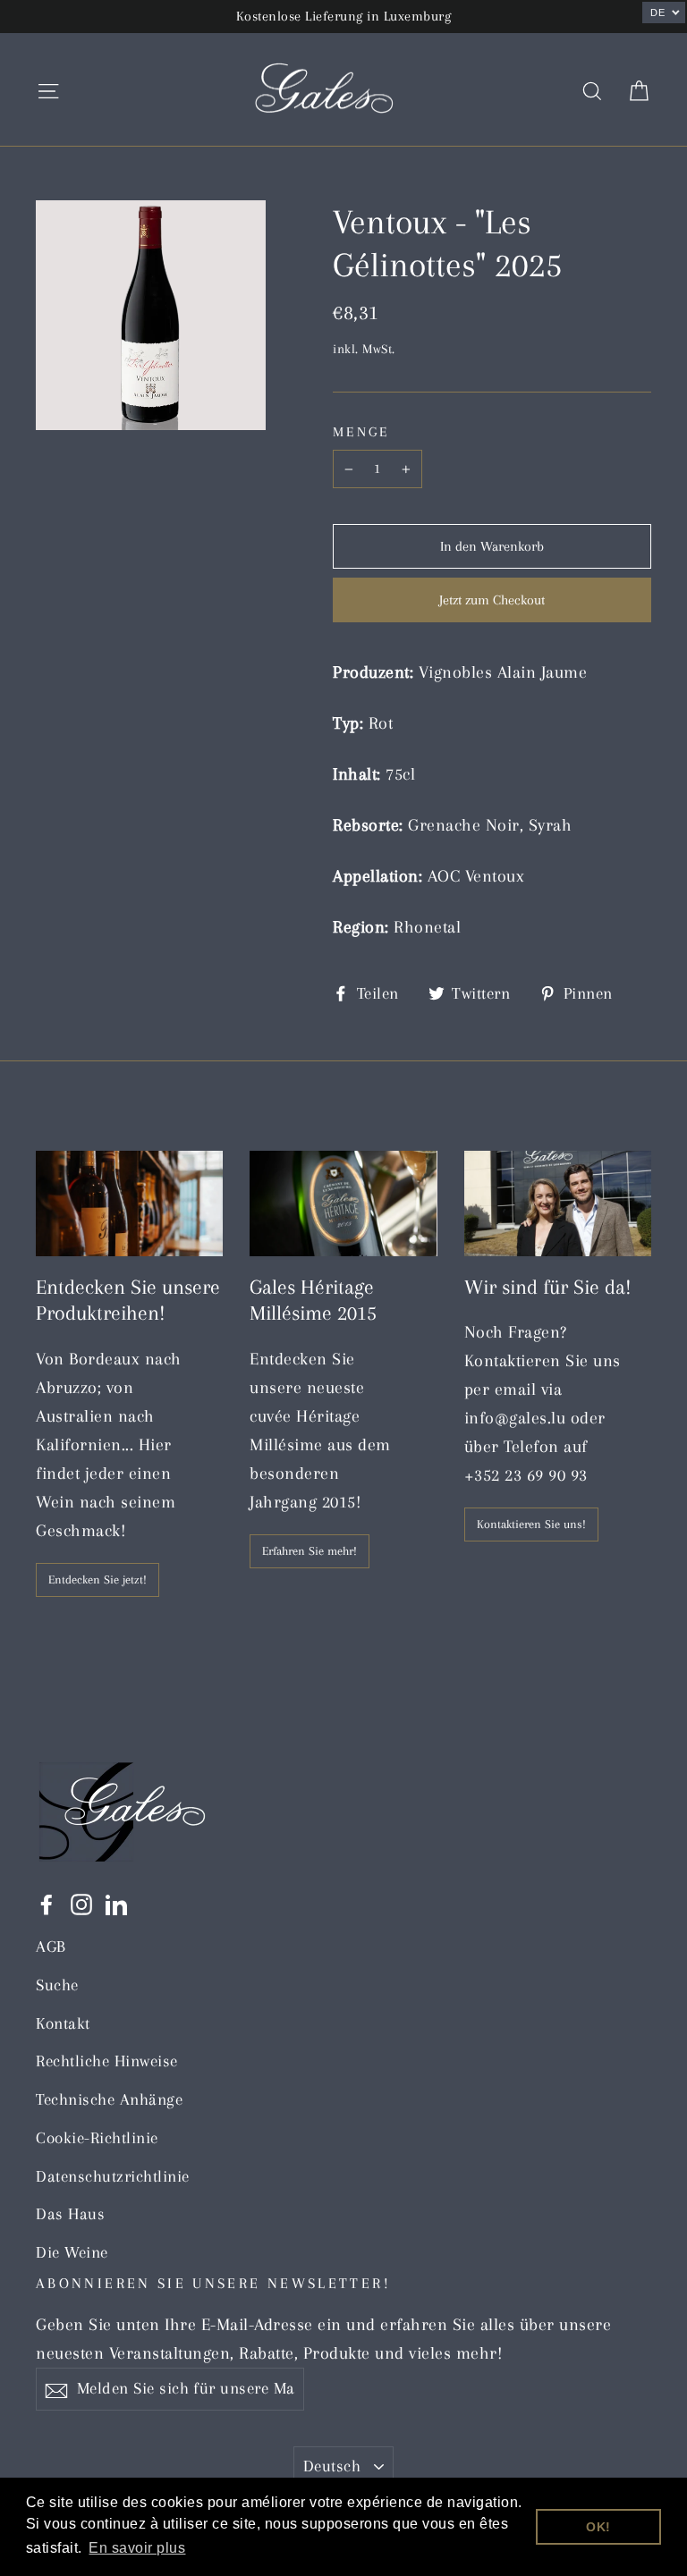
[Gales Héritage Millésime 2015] (343, 1204)
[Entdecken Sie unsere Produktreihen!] (129, 1204)
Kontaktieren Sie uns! (531, 1524)
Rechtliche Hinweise (107, 2061)
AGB (51, 1947)
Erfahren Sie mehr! (310, 1551)
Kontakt (63, 2023)
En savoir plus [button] (137, 2548)
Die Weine (72, 2252)
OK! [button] (598, 2527)
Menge (361, 432)
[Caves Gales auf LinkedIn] (116, 1903)
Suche (57, 1985)
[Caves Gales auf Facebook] (47, 1903)
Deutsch (332, 2466)
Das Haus (70, 2214)
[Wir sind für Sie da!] (558, 1204)
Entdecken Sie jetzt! (98, 1579)
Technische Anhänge (109, 2099)
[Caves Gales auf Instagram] (81, 1903)
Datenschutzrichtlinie (113, 2176)
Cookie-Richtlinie (97, 2138)
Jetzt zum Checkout (492, 600)
